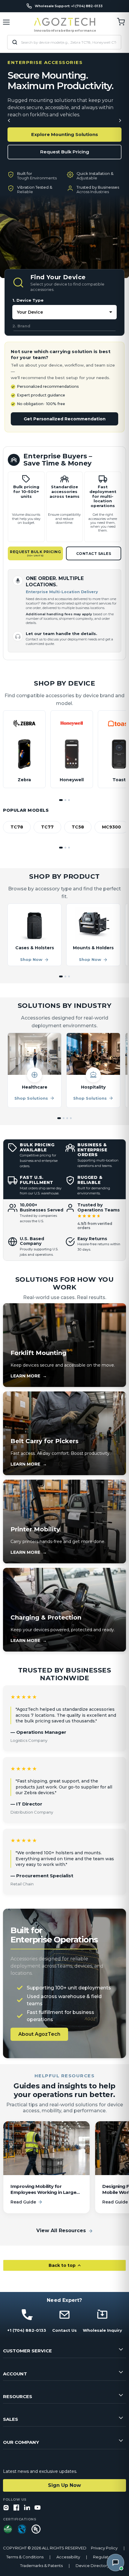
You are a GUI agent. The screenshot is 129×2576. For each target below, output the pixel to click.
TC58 (78, 827)
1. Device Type (28, 300)
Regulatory (104, 2557)
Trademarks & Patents (41, 2566)
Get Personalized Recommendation (65, 419)
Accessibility (68, 2557)
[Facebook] (16, 2508)
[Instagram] (6, 2508)
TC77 (47, 827)
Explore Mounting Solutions (65, 134)
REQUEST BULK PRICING (35, 553)
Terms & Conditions (25, 2557)
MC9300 (111, 827)
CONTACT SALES (94, 554)
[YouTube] (37, 2508)
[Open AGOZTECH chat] (115, 2563)
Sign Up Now (64, 2485)
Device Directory (92, 2566)
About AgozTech (39, 2034)
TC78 (17, 827)
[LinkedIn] (27, 2508)
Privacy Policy (104, 2548)
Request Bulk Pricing (65, 152)
